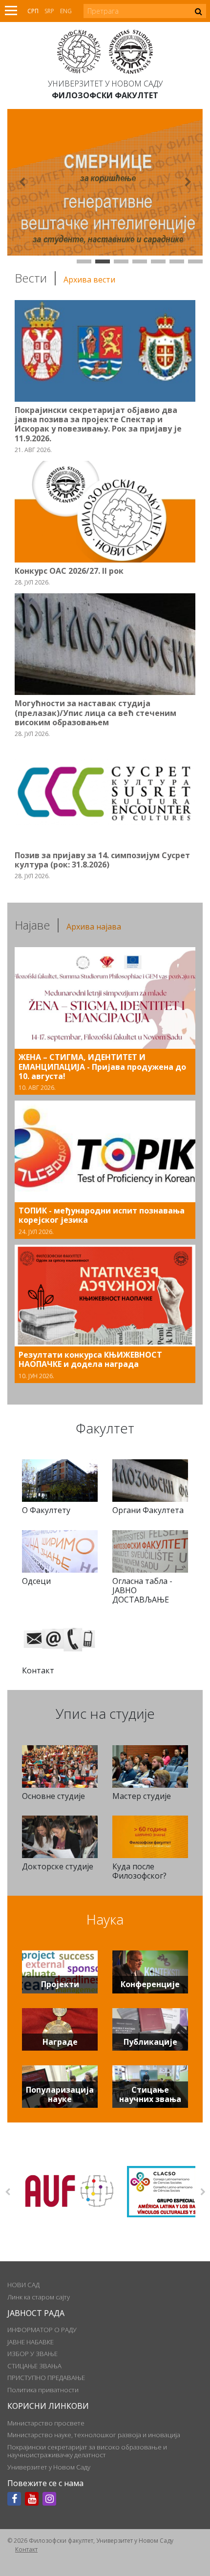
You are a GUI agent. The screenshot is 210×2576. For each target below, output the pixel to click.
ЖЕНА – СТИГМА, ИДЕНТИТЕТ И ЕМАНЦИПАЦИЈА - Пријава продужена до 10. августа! (102, 1066)
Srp (49, 11)
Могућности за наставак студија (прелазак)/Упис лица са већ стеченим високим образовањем (95, 713)
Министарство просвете (46, 2423)
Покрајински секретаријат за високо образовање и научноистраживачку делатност (87, 2451)
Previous (7, 2192)
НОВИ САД (23, 2285)
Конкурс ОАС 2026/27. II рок (69, 571)
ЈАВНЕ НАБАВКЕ (31, 2342)
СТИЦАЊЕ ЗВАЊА (34, 2366)
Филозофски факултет (105, 95)
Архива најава (94, 927)
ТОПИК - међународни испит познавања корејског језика (102, 1215)
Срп (33, 11)
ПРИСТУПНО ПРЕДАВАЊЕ (46, 2378)
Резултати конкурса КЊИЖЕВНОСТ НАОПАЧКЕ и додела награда (90, 1359)
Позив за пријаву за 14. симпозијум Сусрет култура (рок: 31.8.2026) (102, 860)
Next (203, 2192)
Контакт (26, 2549)
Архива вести (89, 280)
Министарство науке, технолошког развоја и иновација (94, 2435)
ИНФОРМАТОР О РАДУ (42, 2330)
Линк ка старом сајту (39, 2297)
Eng (66, 11)
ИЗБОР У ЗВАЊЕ (32, 2354)
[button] (22, 182)
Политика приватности (43, 2390)
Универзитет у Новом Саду (105, 84)
